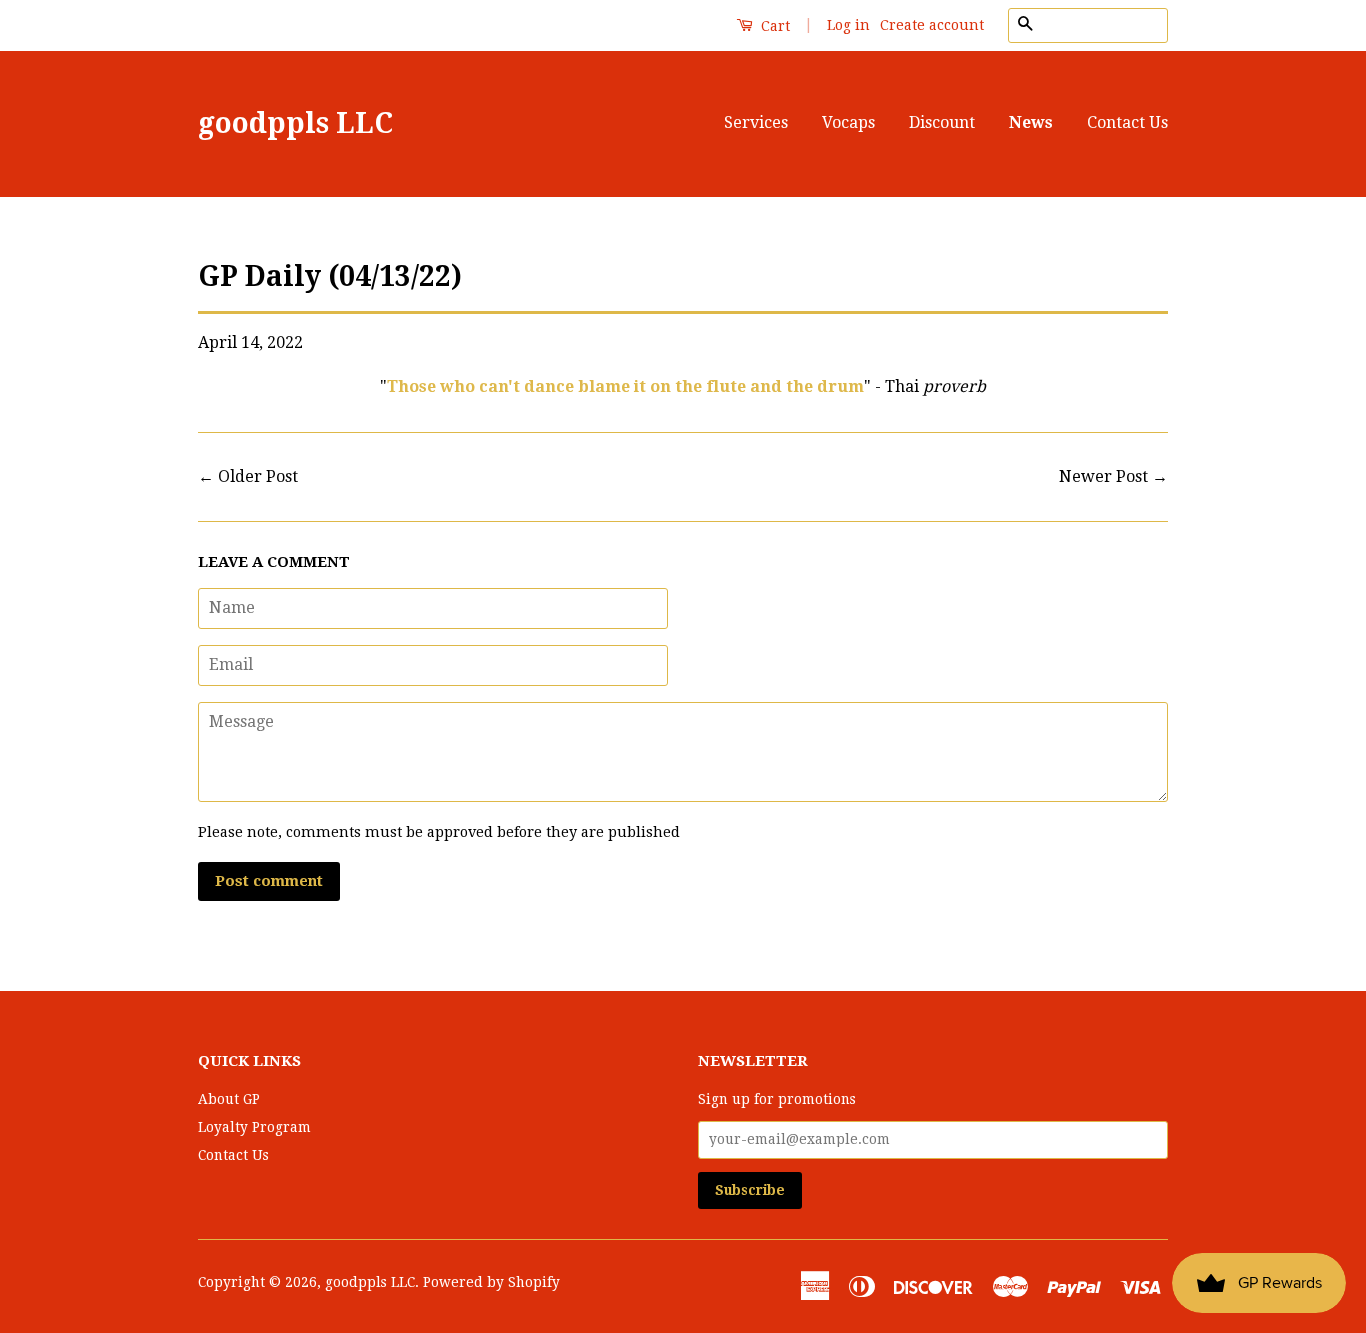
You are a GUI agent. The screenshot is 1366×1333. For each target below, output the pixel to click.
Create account (932, 25)
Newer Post (1103, 476)
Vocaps (848, 122)
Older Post (258, 476)
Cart (773, 26)
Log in (848, 25)
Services (756, 122)
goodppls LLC (295, 123)
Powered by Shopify (491, 1282)
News (1031, 122)
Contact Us (1127, 122)
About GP (229, 1099)
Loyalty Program (254, 1127)
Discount (942, 122)
